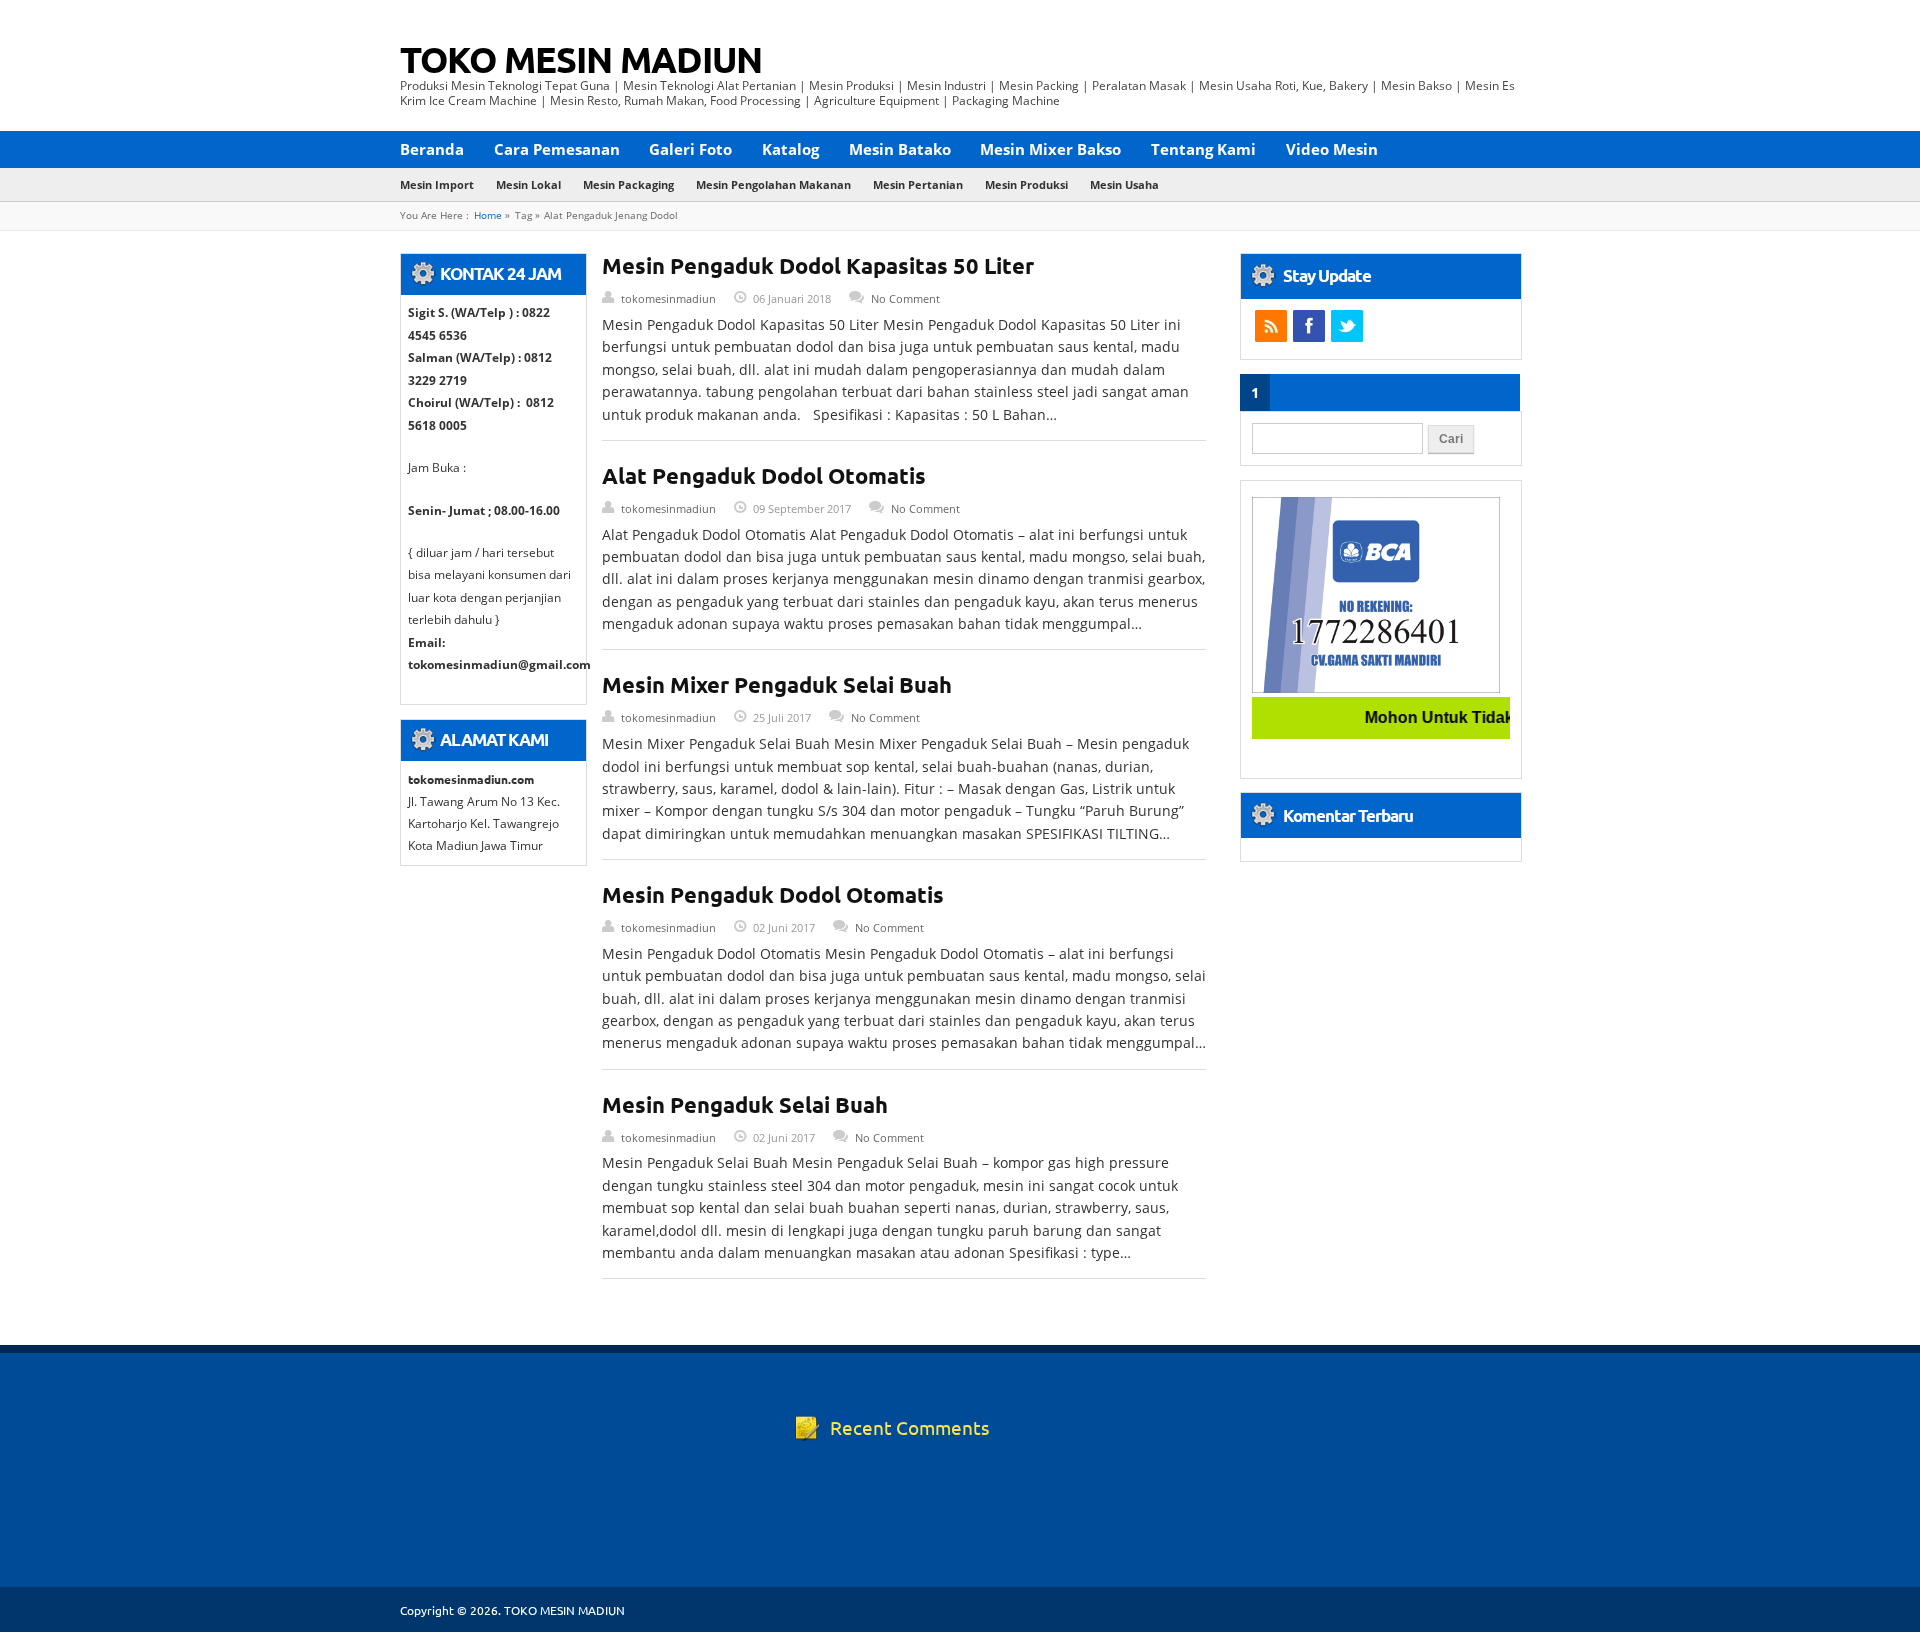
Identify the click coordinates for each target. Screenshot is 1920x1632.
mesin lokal (528, 184)
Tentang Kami (1203, 149)
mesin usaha (1124, 184)
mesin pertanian (918, 184)
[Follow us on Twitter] (1347, 326)
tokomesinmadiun (668, 298)
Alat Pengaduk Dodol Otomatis (764, 475)
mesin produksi (1026, 184)
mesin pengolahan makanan (773, 184)
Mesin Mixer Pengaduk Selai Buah (777, 684)
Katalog (790, 149)
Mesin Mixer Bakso (1050, 149)
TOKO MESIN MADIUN (581, 59)
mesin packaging (628, 184)
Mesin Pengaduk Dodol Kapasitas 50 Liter (818, 265)
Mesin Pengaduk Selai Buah (745, 1104)
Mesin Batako (900, 149)
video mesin (1332, 149)
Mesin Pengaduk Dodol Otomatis (773, 894)
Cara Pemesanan (557, 149)
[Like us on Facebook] (1309, 326)
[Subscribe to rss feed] (1271, 326)
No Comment (905, 298)
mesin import (437, 184)
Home (488, 215)
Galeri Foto (690, 149)
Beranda (432, 149)
